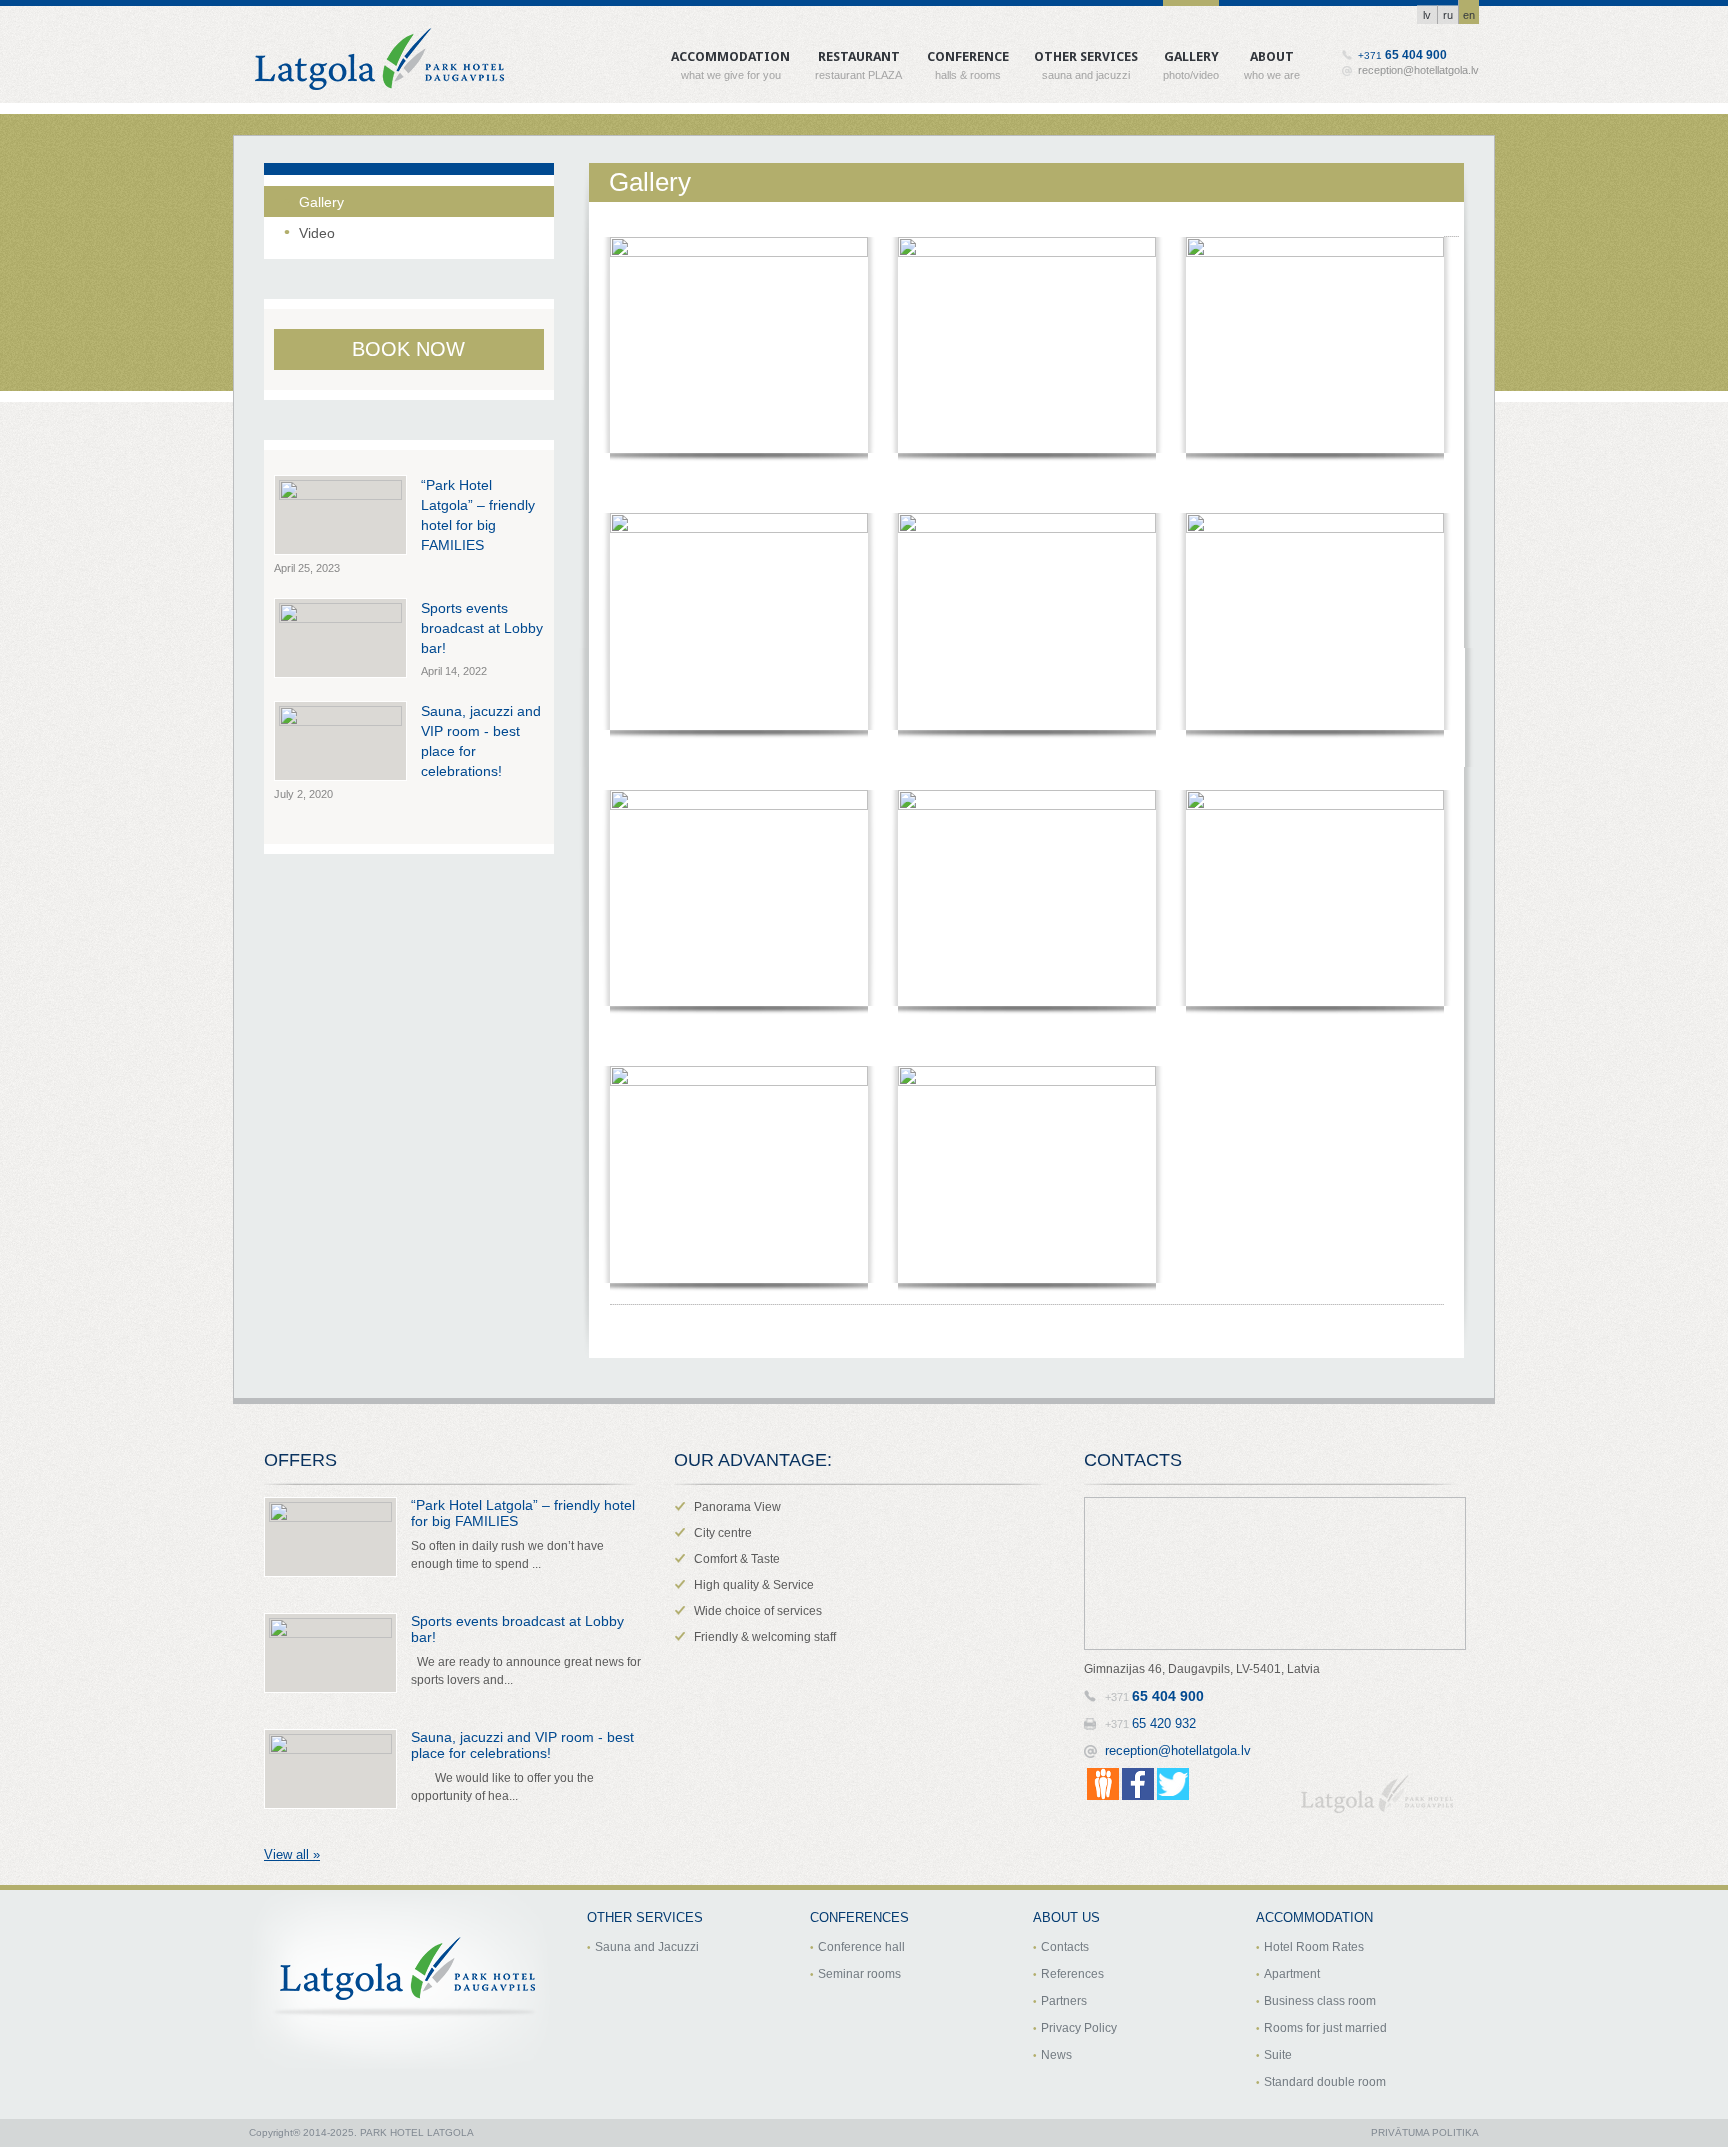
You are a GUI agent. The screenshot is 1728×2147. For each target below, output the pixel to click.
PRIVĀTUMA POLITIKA (1425, 2132)
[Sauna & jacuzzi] (1315, 345)
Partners (1064, 2001)
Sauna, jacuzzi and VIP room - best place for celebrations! (522, 1745)
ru (1448, 15)
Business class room (1320, 2001)
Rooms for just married (1325, 2028)
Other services (1086, 52)
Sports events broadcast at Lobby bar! (482, 628)
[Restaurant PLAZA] (739, 345)
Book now (408, 349)
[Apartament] (1027, 345)
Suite (1278, 2055)
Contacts (1065, 1947)
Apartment (1292, 1974)
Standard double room (1325, 2082)
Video (317, 233)
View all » (292, 1854)
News (1056, 2055)
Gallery (1191, 52)
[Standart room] (739, 898)
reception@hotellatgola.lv (1418, 70)
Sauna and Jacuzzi (647, 1947)
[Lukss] (1027, 621)
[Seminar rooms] (1315, 898)
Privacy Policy (1079, 2028)
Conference (968, 52)
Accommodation (730, 52)
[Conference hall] (1027, 898)
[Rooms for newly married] (739, 621)
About (1272, 52)
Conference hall (861, 1947)
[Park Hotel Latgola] (1027, 1174)
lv (1427, 15)
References (1072, 1974)
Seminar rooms (859, 1974)
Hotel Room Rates (1314, 1947)
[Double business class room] (1315, 621)
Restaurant (858, 52)
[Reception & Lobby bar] (739, 1174)
